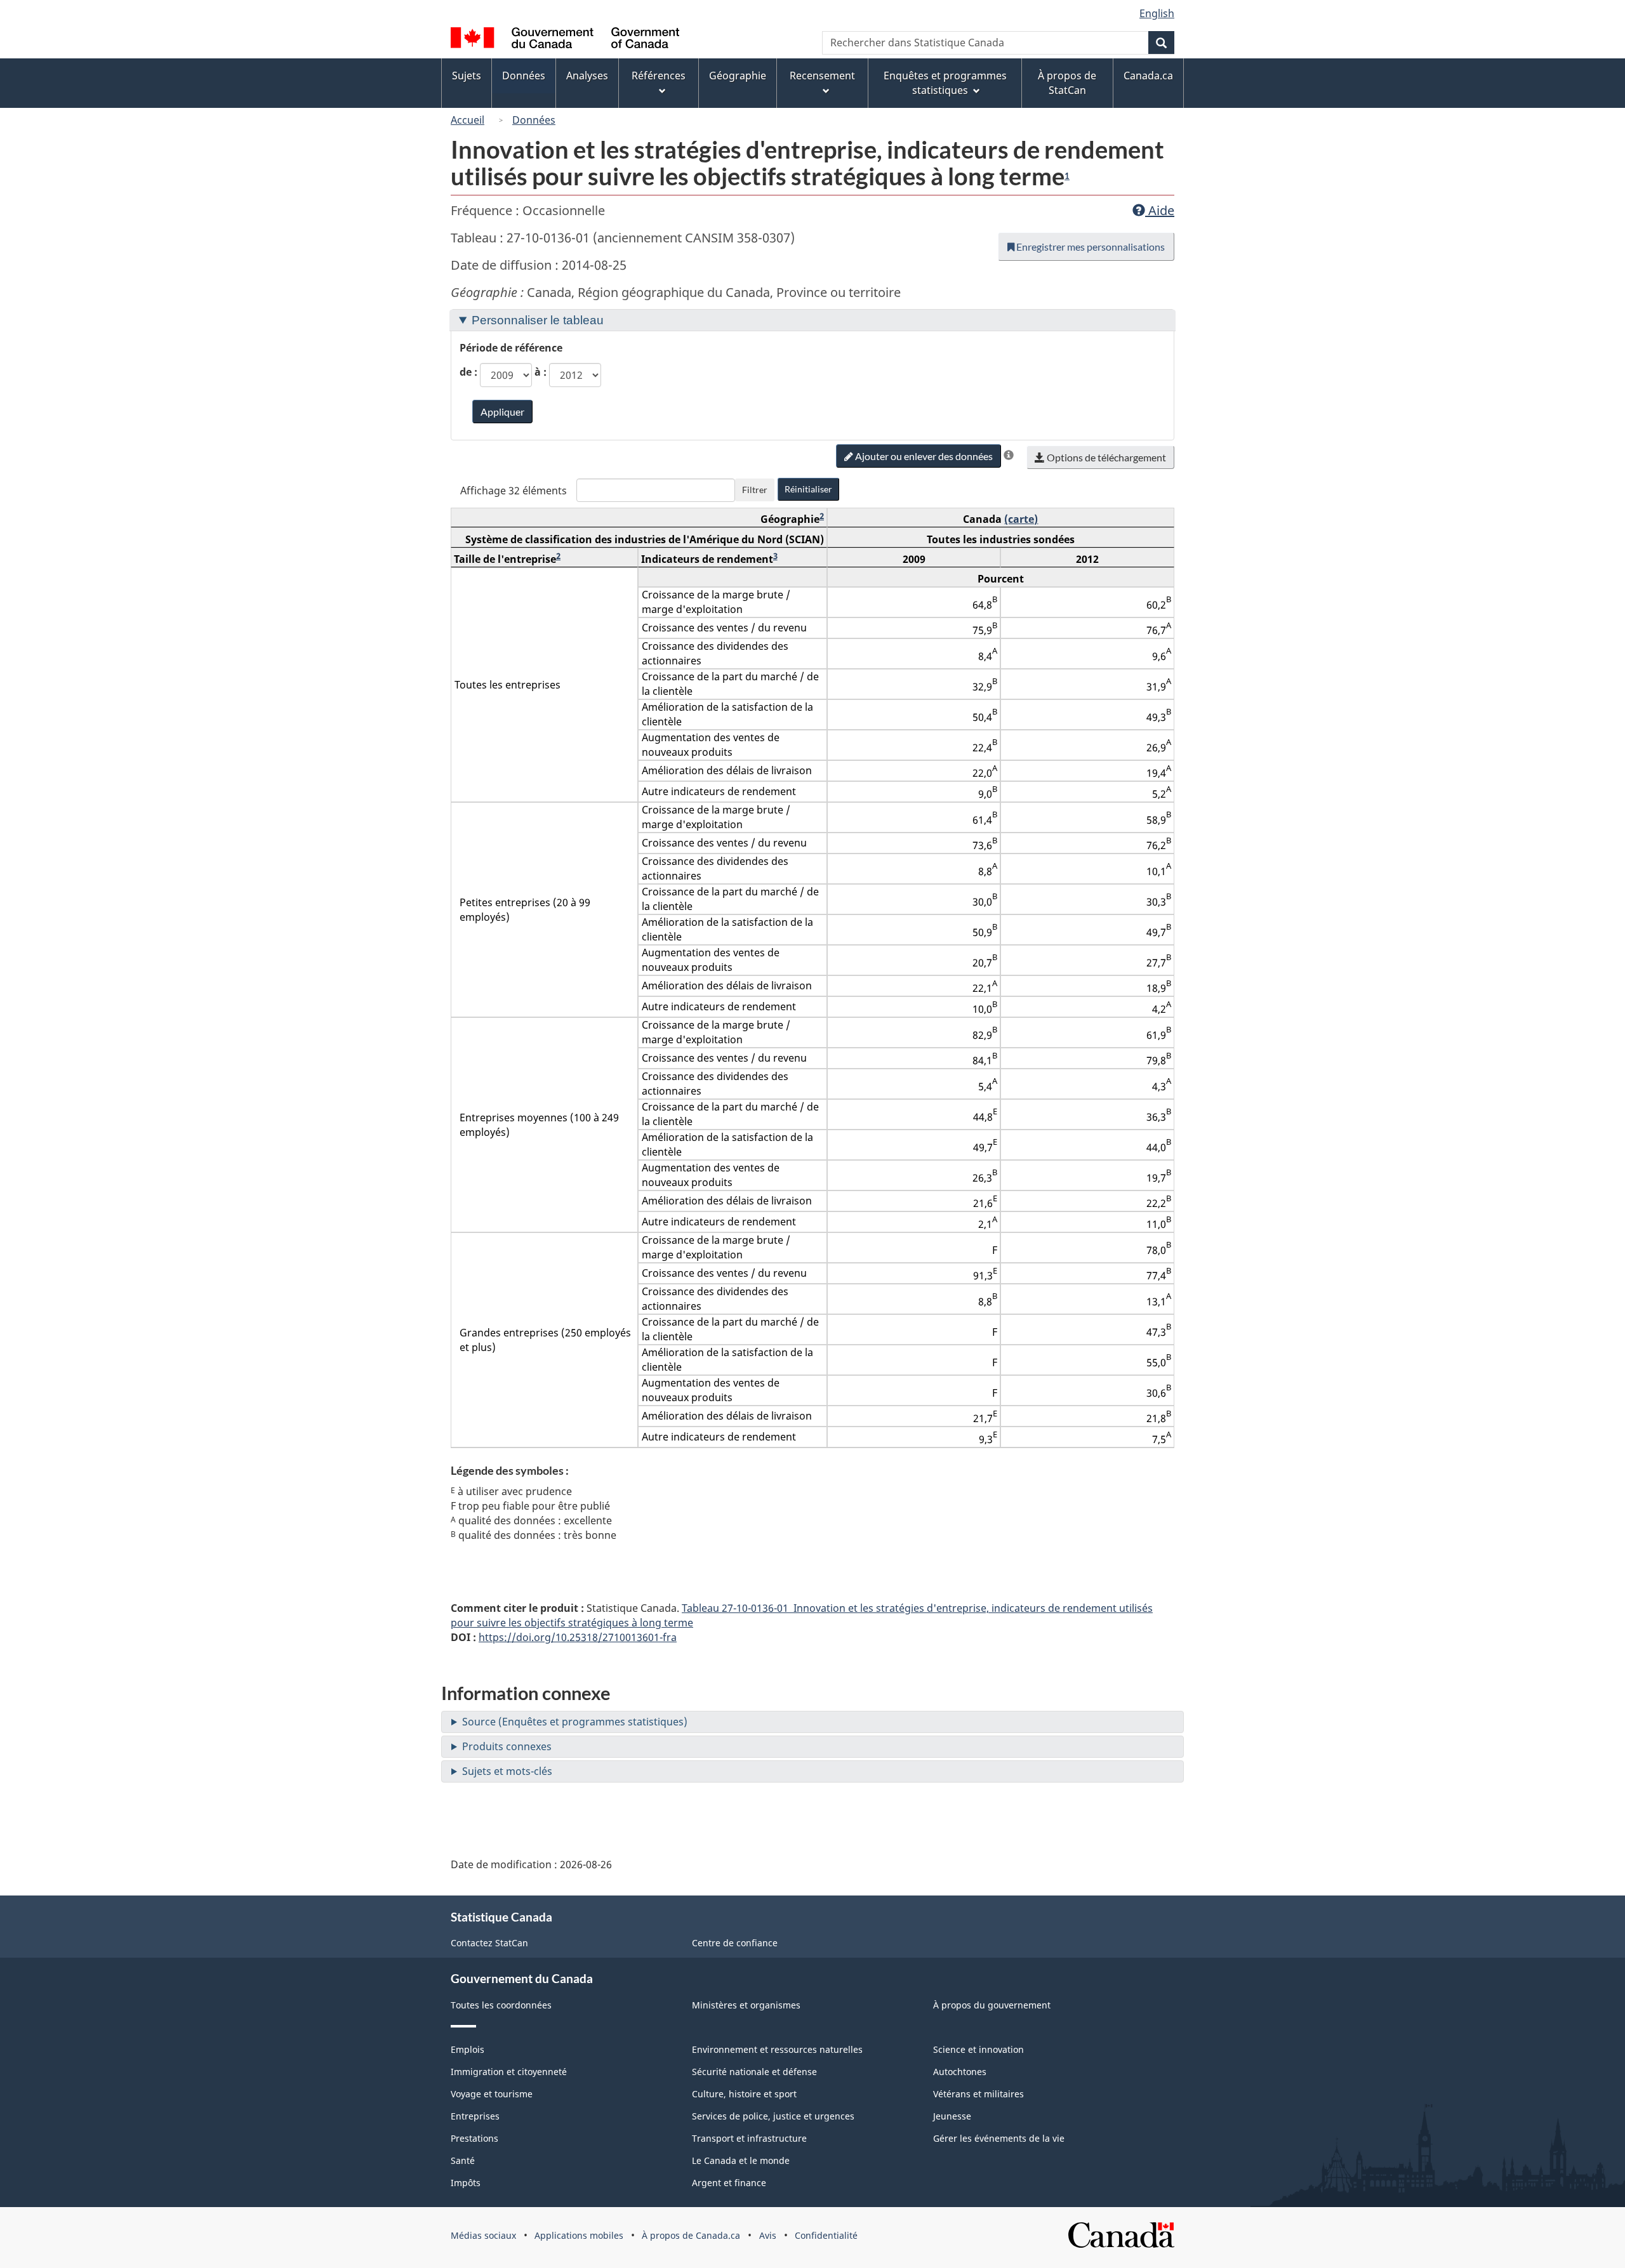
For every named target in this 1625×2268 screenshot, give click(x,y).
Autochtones (960, 2072)
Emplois (468, 2049)
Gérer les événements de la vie (999, 2138)
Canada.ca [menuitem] (1148, 76)
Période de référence (511, 348)
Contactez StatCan (489, 1943)
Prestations (474, 2138)
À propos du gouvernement (992, 2005)
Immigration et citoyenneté (509, 2072)
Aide (1160, 210)
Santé (463, 2160)
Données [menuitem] (524, 76)
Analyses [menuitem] (587, 76)
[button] (1009, 455)
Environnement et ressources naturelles (777, 2049)
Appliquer (502, 412)
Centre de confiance (735, 1943)
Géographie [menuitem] (738, 76)
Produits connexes (507, 1746)
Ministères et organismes (746, 2005)
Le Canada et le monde (741, 2160)
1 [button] (1067, 176)
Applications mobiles (579, 2235)
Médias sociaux (483, 2235)
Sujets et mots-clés (507, 1771)
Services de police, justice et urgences (773, 2116)
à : (541, 372)
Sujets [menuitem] (467, 76)
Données (534, 120)
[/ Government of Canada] (565, 40)
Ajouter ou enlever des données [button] (923, 456)
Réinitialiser (808, 489)
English (1157, 13)
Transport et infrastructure (749, 2138)
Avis (768, 2235)
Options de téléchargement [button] (1105, 457)
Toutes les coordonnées (501, 2005)
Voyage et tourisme (492, 2094)
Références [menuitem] (659, 76)
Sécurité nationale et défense (754, 2072)
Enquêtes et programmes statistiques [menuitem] (945, 83)
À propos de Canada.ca (691, 2235)
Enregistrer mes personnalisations (1090, 247)
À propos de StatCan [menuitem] (1067, 83)
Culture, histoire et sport (744, 2094)
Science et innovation (978, 2049)
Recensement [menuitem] (822, 76)
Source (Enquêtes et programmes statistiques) (575, 1722)
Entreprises (475, 2116)
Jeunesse (952, 2116)
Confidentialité (826, 2235)
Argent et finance (729, 2183)
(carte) (1021, 519)
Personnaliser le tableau (538, 320)
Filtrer (755, 490)
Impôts (466, 2183)
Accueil (468, 120)
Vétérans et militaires (978, 2094)
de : (468, 372)
